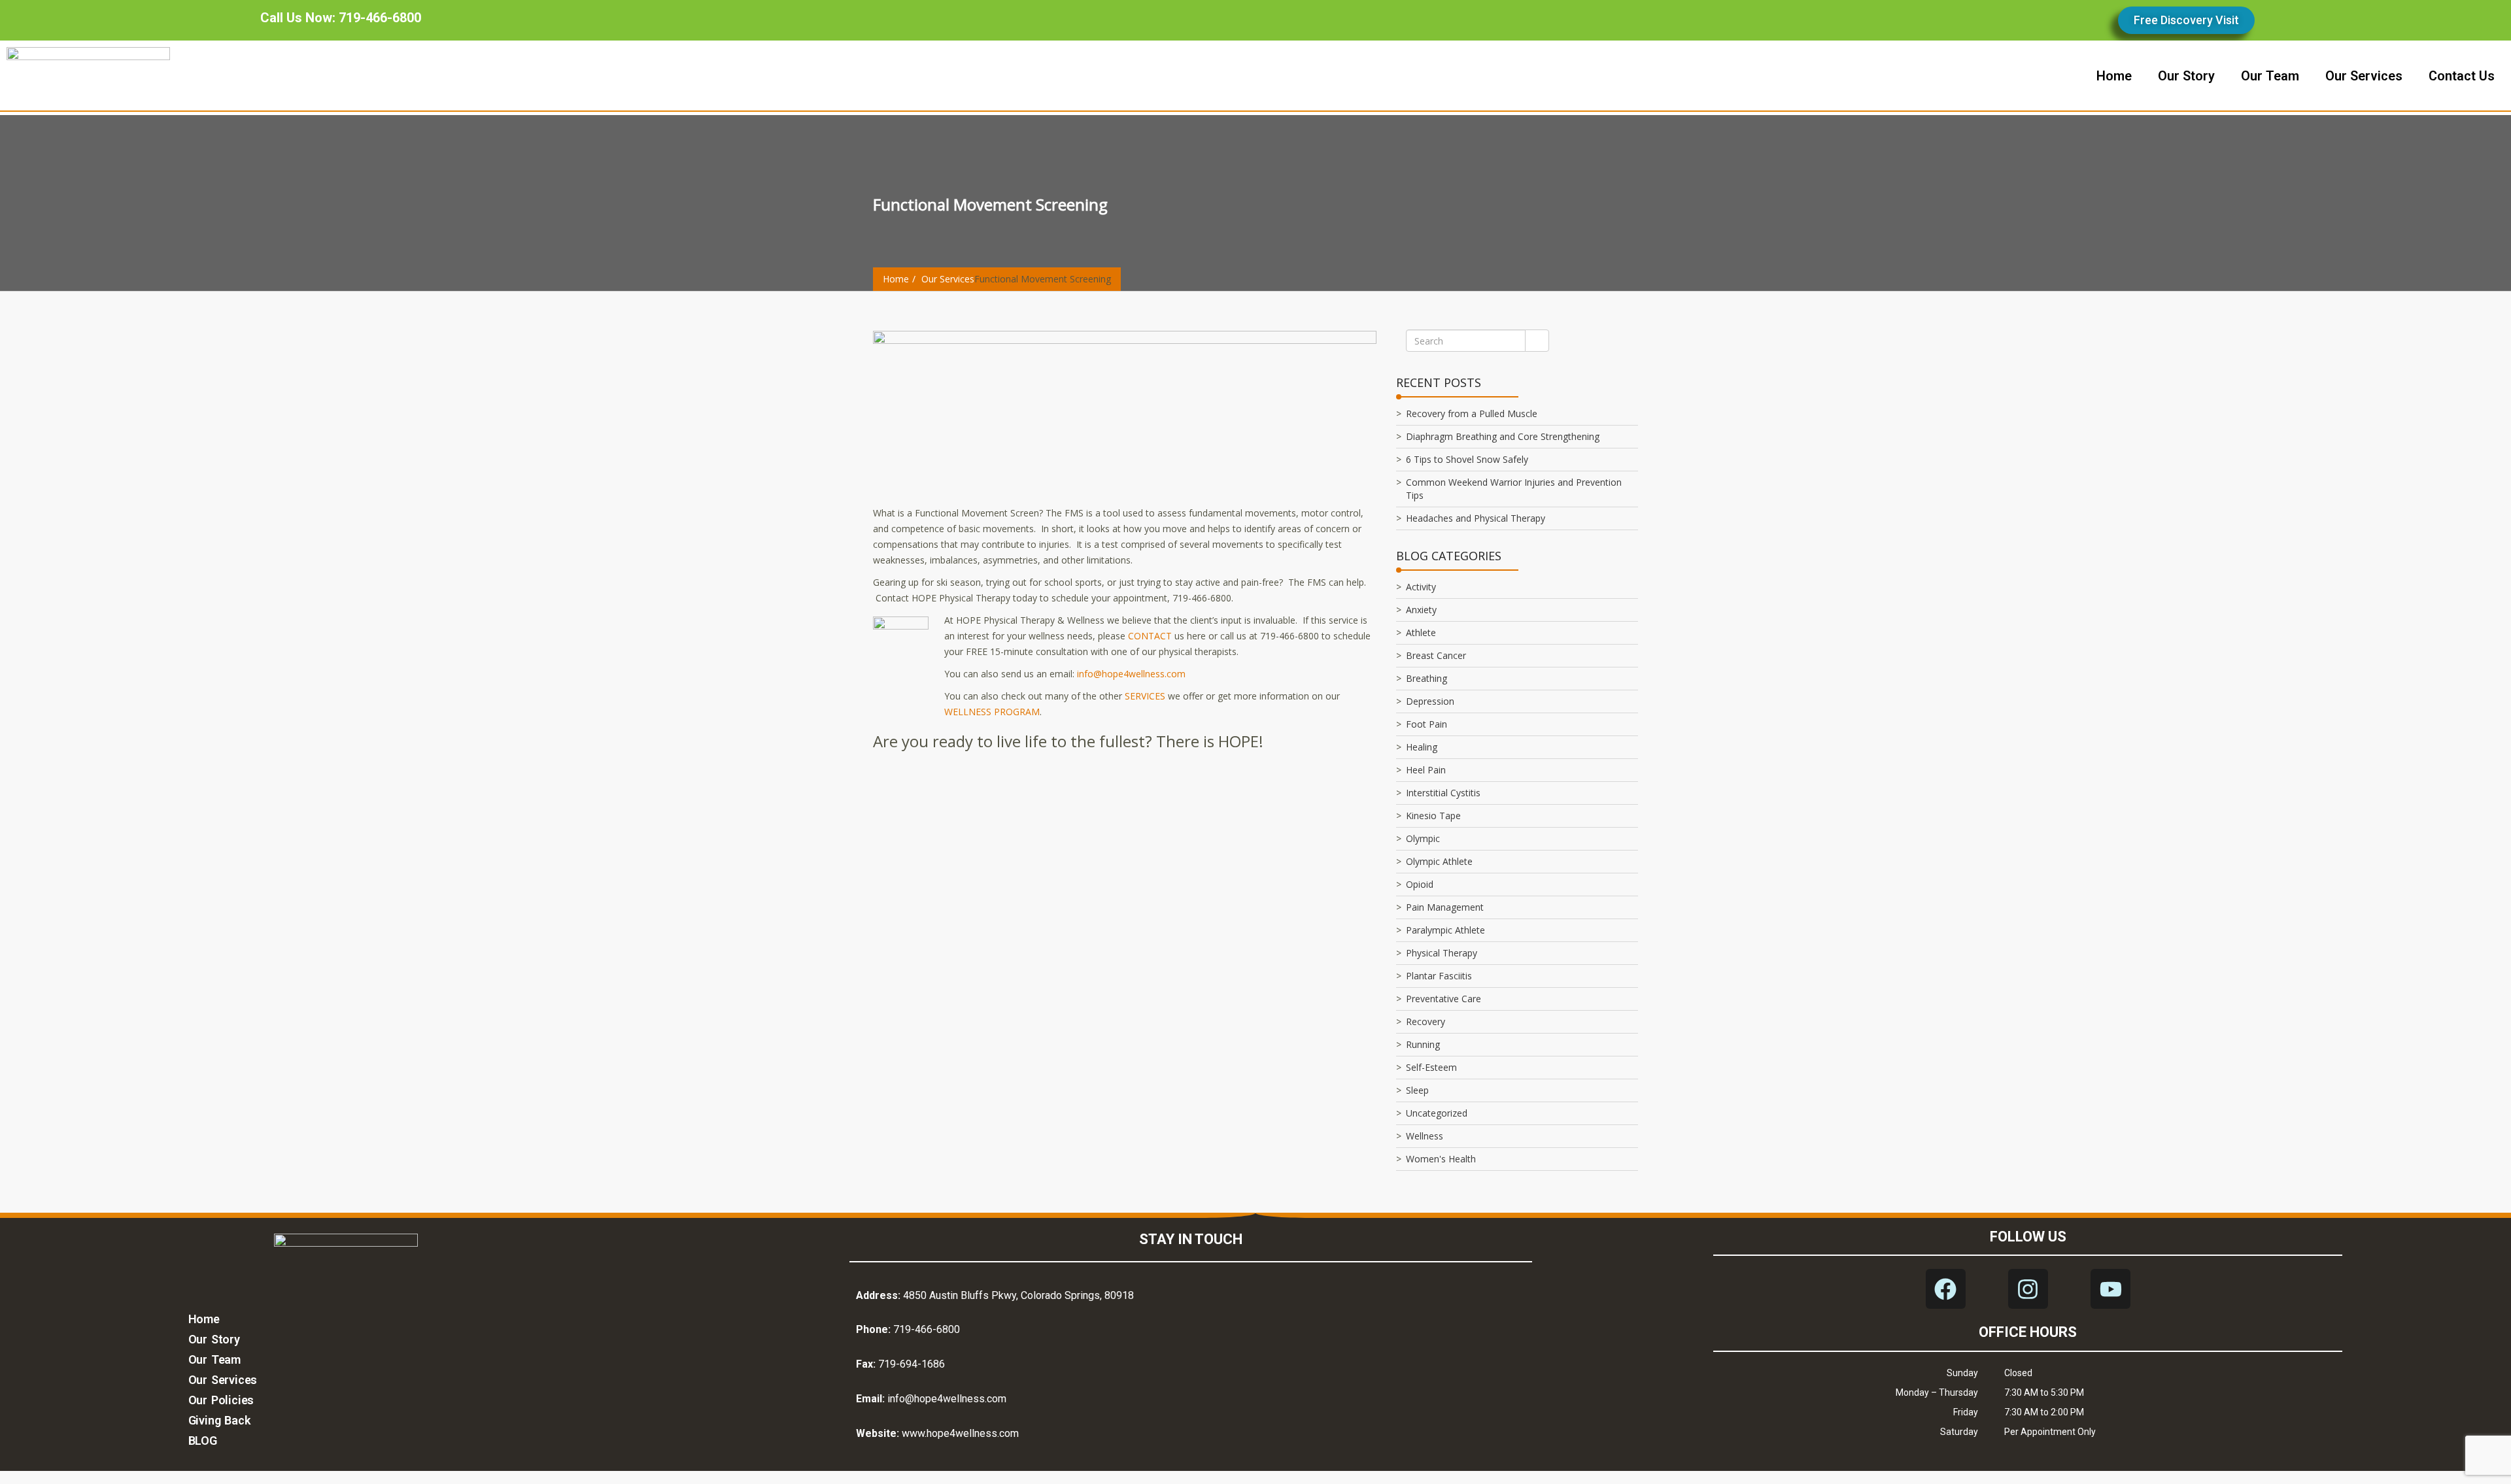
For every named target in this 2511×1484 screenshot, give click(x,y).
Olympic (1423, 838)
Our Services (948, 279)
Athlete (1421, 632)
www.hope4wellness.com (960, 1433)
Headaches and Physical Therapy (1476, 518)
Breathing (1426, 678)
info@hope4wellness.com (1131, 674)
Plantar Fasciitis (1439, 976)
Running (1423, 1044)
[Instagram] (2028, 1289)
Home (896, 279)
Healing (1422, 747)
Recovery (1426, 1021)
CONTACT (1150, 636)
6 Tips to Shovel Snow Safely (1467, 459)
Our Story (214, 1339)
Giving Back (219, 1420)
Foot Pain (1426, 724)
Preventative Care (1443, 999)
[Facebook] (1946, 1289)
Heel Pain (1426, 770)
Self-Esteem (1431, 1067)
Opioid (1420, 884)
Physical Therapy (1442, 953)
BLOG (203, 1441)
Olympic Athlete (1439, 861)
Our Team (214, 1359)
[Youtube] (2110, 1289)
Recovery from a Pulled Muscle (1472, 413)
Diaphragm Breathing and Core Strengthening (1503, 436)
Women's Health (1441, 1159)
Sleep (1417, 1090)
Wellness (1425, 1136)
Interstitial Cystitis (1443, 793)
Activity (1421, 587)
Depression (1430, 701)
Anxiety (1421, 610)
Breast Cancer (1436, 655)
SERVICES (1145, 696)
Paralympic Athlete (1445, 930)
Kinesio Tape (1433, 816)
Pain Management (1445, 907)
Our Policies (221, 1400)
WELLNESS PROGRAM (992, 712)
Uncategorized (1437, 1113)
